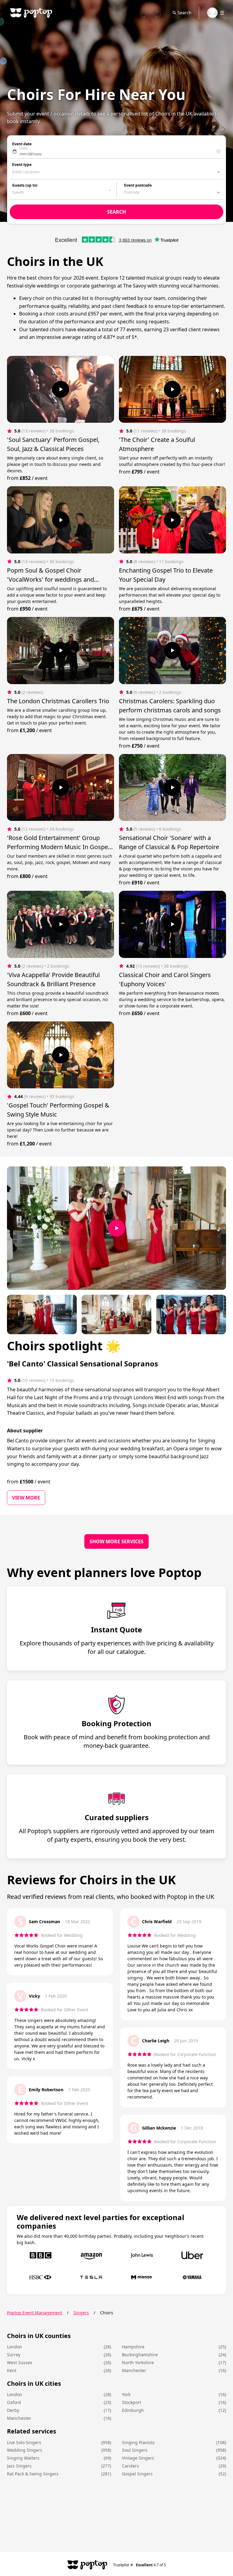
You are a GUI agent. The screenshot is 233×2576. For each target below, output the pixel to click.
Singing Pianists (138, 2442)
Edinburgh (133, 2410)
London (15, 2347)
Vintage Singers (138, 2458)
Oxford (14, 2402)
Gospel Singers (137, 2474)
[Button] (61, 389)
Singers (81, 2313)
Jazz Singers (19, 2466)
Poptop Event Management (35, 2313)
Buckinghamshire (140, 2355)
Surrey (14, 2355)
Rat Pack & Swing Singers (33, 2474)
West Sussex (20, 2362)
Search (184, 13)
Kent (12, 2370)
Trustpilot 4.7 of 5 (140, 2565)
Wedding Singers (25, 2450)
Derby (13, 2410)
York (126, 2394)
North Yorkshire (138, 2362)
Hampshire (133, 2347)
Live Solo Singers (24, 2442)
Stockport (132, 2402)
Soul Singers (135, 2450)
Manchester (134, 2370)
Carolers (130, 2466)
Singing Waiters (23, 2458)
